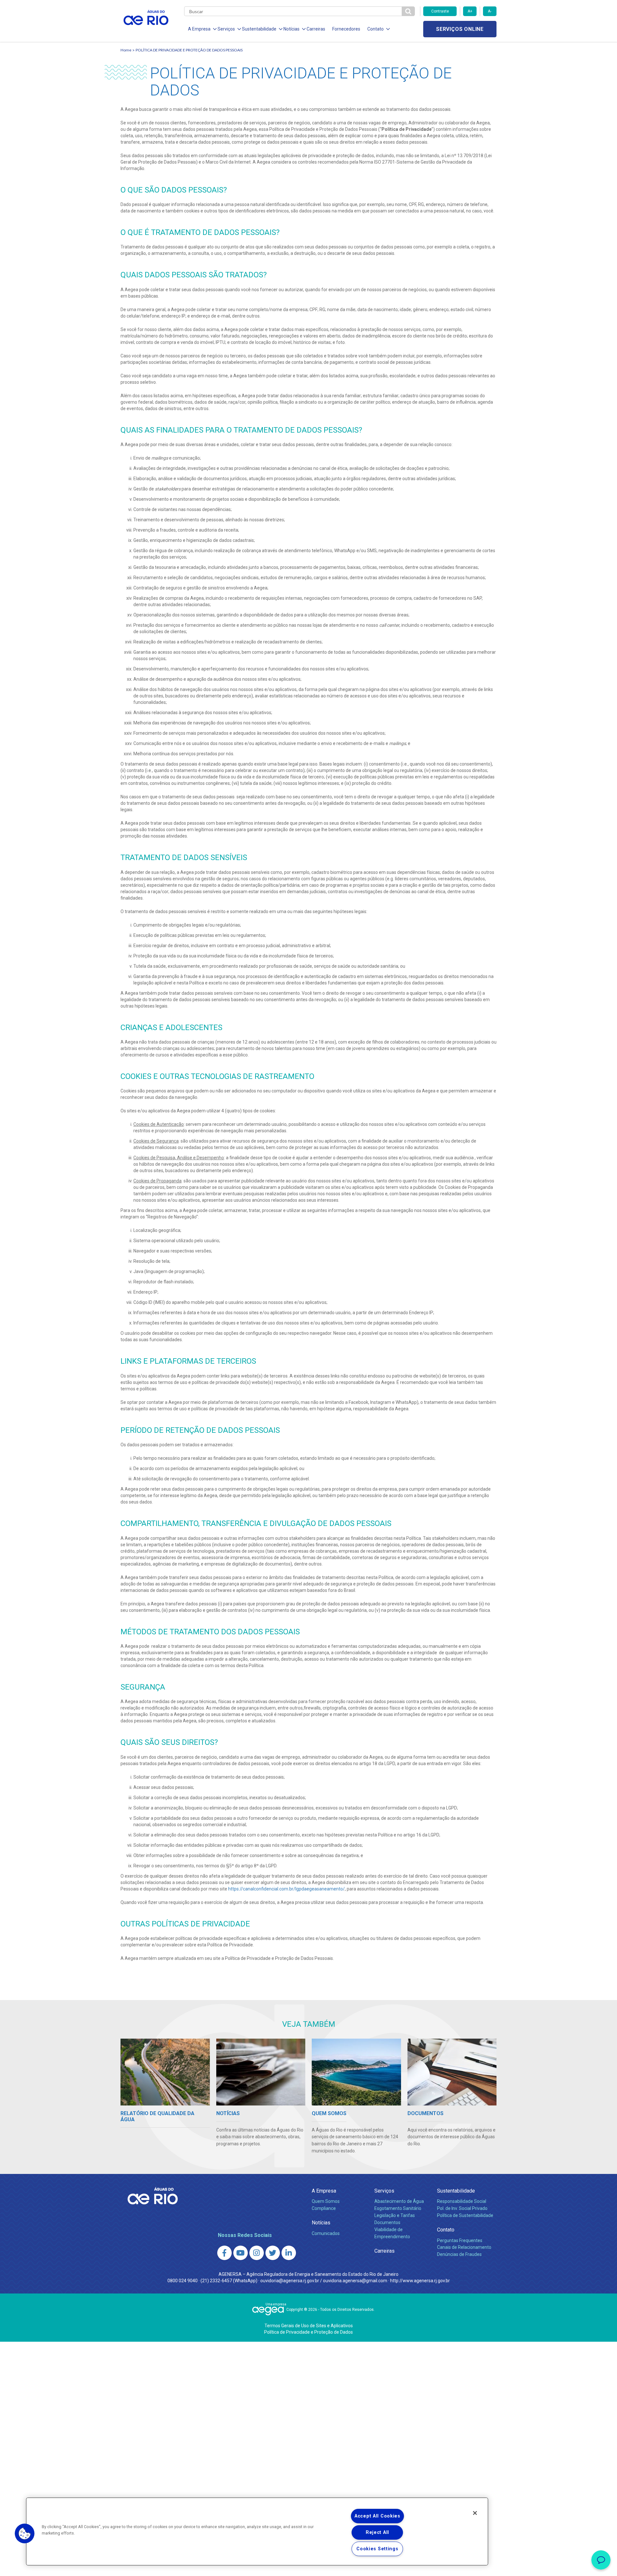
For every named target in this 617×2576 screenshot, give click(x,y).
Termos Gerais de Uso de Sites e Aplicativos (309, 2326)
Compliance (324, 2208)
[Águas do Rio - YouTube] (241, 2253)
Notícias (321, 2223)
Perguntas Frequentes (460, 2240)
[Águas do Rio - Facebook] (224, 2253)
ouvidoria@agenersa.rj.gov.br (290, 2281)
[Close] (475, 2513)
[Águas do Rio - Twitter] (273, 2253)
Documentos (387, 2222)
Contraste (440, 11)
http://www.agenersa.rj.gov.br (420, 2281)
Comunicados (326, 2233)
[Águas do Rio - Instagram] (257, 2253)
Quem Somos (326, 2201)
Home (126, 50)
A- (490, 11)
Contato (446, 2230)
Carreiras (316, 29)
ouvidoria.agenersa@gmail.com (355, 2281)
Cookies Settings (377, 2549)
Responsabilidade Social (462, 2201)
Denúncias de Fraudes (459, 2254)
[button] (25, 2534)
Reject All (377, 2532)
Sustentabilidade (456, 2191)
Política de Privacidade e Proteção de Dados (308, 2332)
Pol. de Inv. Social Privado (462, 2208)
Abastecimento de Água (399, 2201)
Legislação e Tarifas (395, 2215)
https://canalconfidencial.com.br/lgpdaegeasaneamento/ (286, 1889)
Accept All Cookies (377, 2516)
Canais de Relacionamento (464, 2247)
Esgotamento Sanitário (398, 2208)
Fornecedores (346, 29)
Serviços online (460, 29)
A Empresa (324, 2191)
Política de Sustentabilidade (465, 2215)
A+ (470, 11)
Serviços (384, 2191)
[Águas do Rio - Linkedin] (289, 2253)
